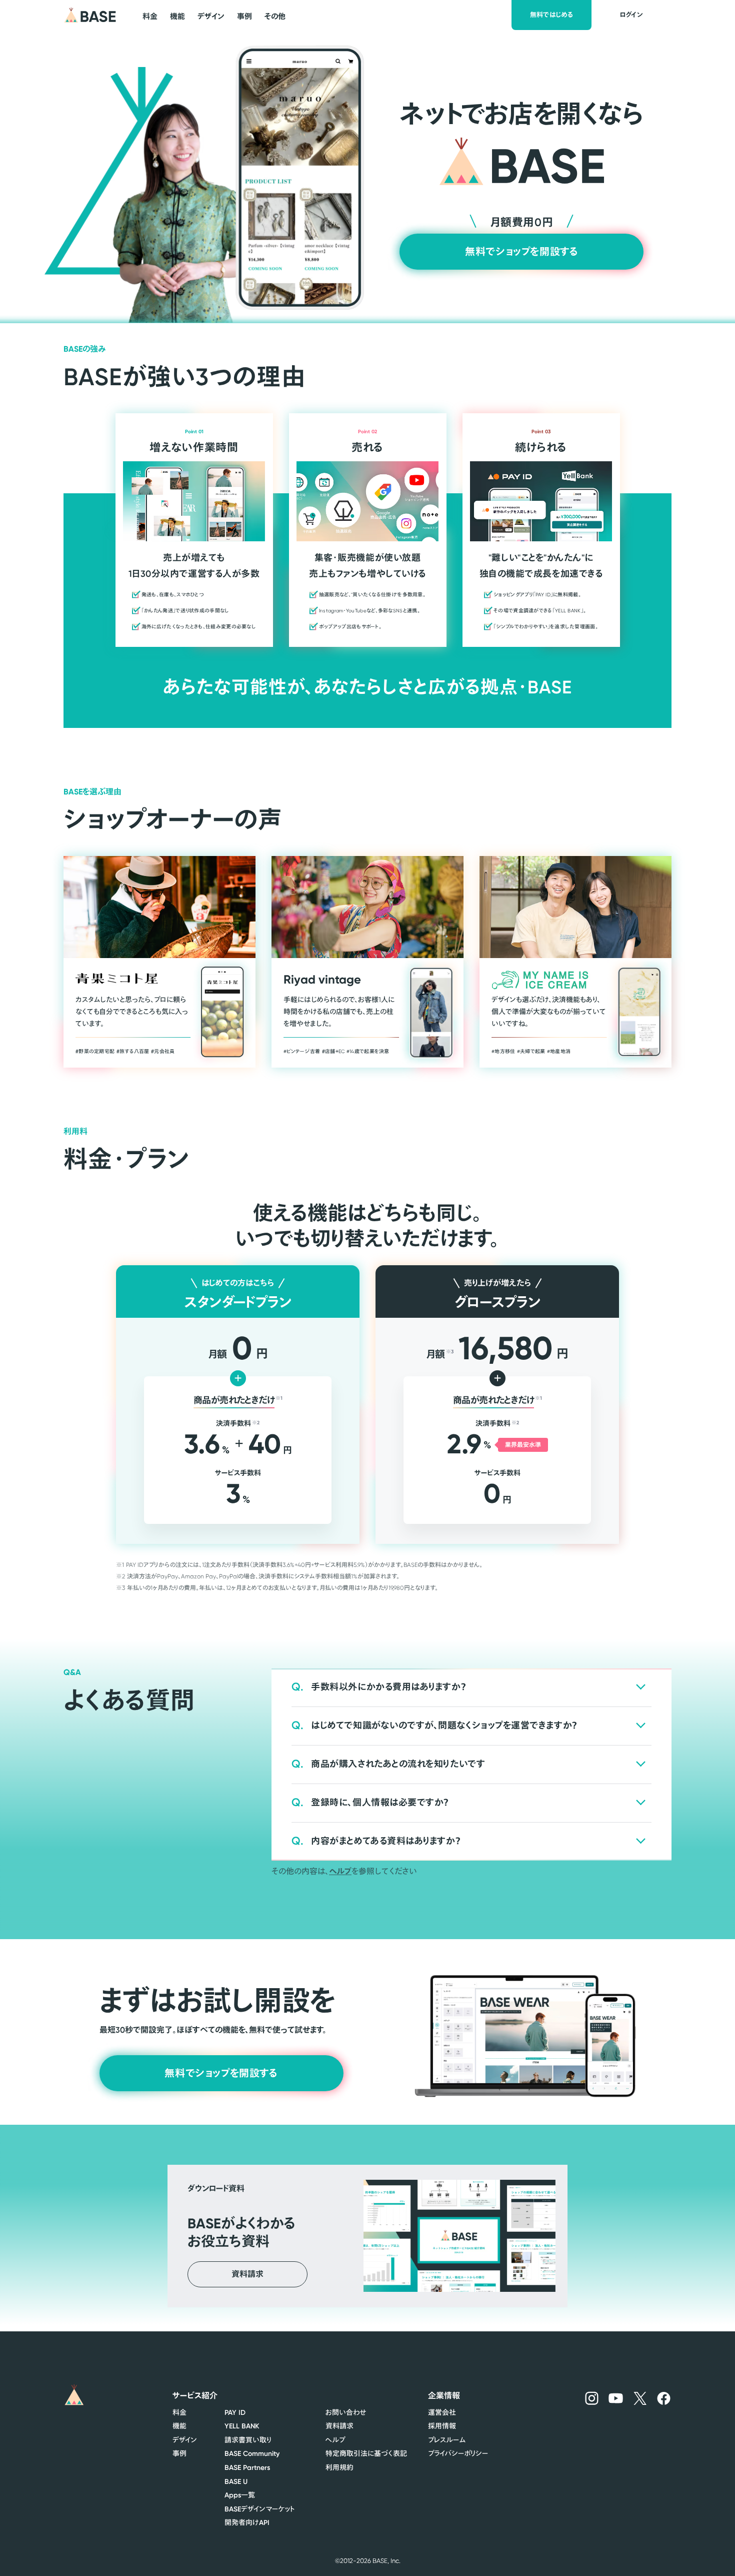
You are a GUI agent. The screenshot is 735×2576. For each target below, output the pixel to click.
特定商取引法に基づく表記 (366, 2453)
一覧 (240, 2495)
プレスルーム (447, 2440)
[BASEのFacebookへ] (664, 2398)
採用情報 (442, 2426)
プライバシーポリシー (458, 2453)
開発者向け (247, 2522)
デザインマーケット (260, 2509)
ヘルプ (340, 1871)
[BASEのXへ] (640, 2398)
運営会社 (442, 2412)
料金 (179, 2412)
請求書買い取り (248, 2440)
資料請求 (339, 2426)
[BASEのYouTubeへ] (616, 2398)
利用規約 (339, 2467)
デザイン (185, 2440)
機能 (179, 2426)
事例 (179, 2453)
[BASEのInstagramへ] (592, 2398)
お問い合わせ (346, 2412)
